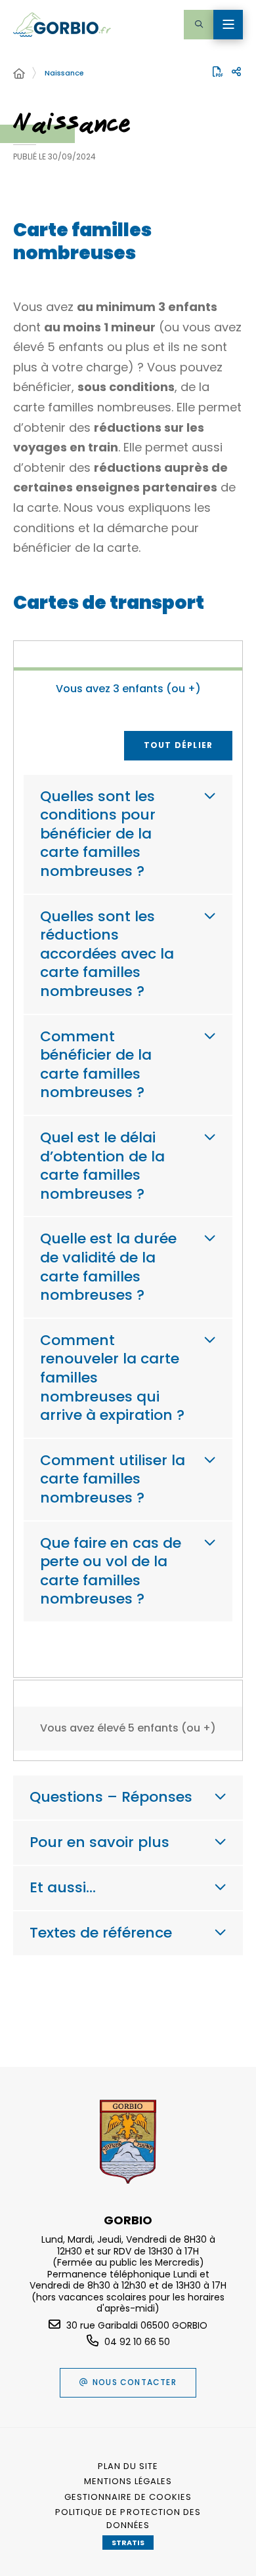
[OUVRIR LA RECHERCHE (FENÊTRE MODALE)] (199, 25)
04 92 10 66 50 (137, 2342)
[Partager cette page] (236, 72)
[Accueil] (19, 74)
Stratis (128, 2543)
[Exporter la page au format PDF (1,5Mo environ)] (218, 72)
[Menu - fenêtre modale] (228, 25)
